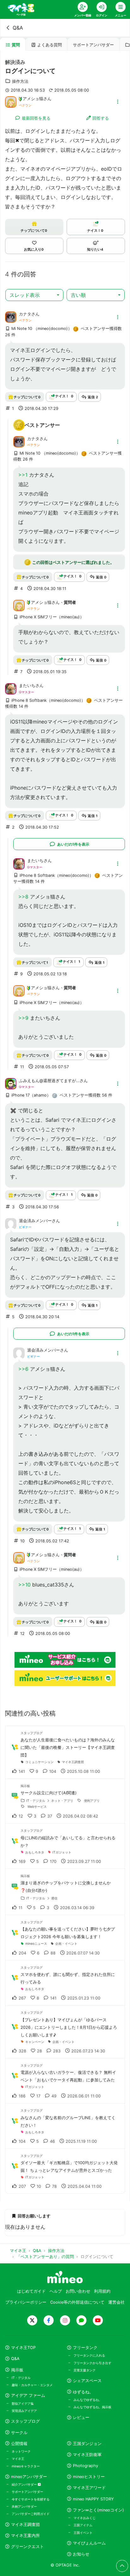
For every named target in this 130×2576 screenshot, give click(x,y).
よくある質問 (50, 45)
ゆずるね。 (83, 2392)
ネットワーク (21, 2451)
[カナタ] (11, 317)
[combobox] (34, 295)
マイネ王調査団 (25, 2525)
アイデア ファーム (28, 2395)
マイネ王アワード (89, 2488)
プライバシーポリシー (26, 2302)
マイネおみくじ (85, 2518)
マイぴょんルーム (89, 2543)
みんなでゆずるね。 (88, 2400)
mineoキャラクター (26, 2466)
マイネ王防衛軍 (87, 2455)
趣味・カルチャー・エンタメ (32, 2385)
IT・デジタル (21, 2378)
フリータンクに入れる (89, 2355)
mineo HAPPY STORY (93, 2499)
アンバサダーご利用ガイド (31, 2514)
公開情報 (19, 2444)
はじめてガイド (31, 2291)
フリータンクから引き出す (92, 2363)
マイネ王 (18, 2459)
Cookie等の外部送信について (77, 2302)
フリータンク (85, 2348)
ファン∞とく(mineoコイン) (98, 2510)
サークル (19, 2433)
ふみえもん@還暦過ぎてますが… (49, 1081)
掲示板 (17, 2370)
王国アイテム (83, 2525)
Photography (86, 2466)
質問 (16, 45)
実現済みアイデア (24, 2411)
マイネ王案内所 (25, 2536)
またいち (27, 686)
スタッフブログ (25, 2421)
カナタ (25, 314)
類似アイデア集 (23, 2403)
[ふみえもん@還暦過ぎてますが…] (11, 1083)
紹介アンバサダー (25, 2484)
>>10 (24, 1585)
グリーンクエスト (27, 2547)
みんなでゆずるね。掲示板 (92, 2407)
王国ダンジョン (87, 2444)
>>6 (23, 1369)
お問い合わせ (78, 2291)
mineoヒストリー (89, 2477)
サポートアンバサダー (93, 45)
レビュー (81, 2417)
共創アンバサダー (24, 2506)
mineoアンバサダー (29, 2477)
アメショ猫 (33, 99)
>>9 (23, 1018)
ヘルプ (56, 2291)
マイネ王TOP (23, 2348)
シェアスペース (87, 2381)
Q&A (18, 28)
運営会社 (116, 2302)
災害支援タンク (85, 2370)
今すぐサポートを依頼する (31, 2499)
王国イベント (83, 2533)
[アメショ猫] (11, 101)
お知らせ (81, 2554)
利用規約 (102, 2291)
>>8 (23, 897)
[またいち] (11, 688)
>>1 (23, 475)
